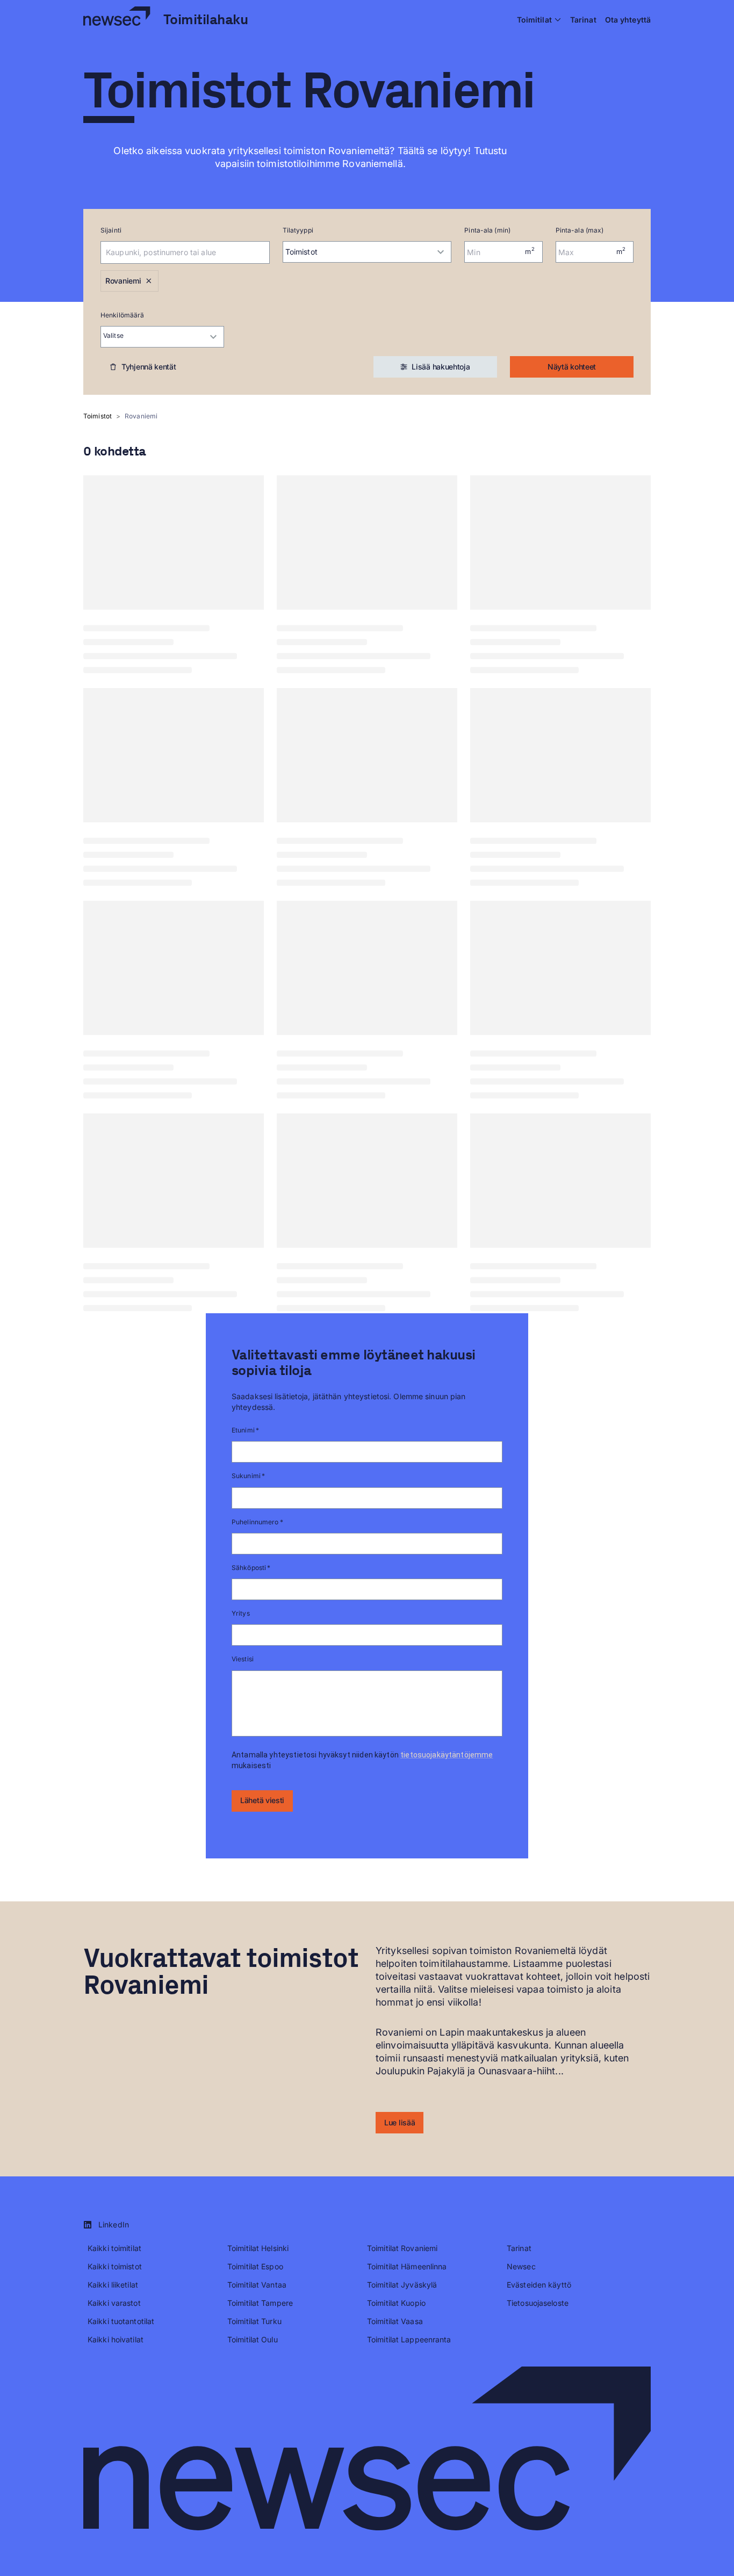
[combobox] (170, 252)
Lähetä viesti (262, 1800)
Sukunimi (248, 1476)
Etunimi (245, 1430)
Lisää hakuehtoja (441, 367)
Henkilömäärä (122, 315)
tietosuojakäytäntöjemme (447, 1755)
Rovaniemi (123, 281)
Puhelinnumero (257, 1522)
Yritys (241, 1613)
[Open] (264, 252)
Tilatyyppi (298, 230)
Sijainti (111, 230)
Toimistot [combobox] (301, 252)
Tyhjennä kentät (149, 367)
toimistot (98, 416)
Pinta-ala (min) (487, 230)
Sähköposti (251, 1568)
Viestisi (243, 1659)
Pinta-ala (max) (580, 230)
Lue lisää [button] (400, 2122)
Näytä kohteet (572, 367)
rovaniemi (141, 416)
